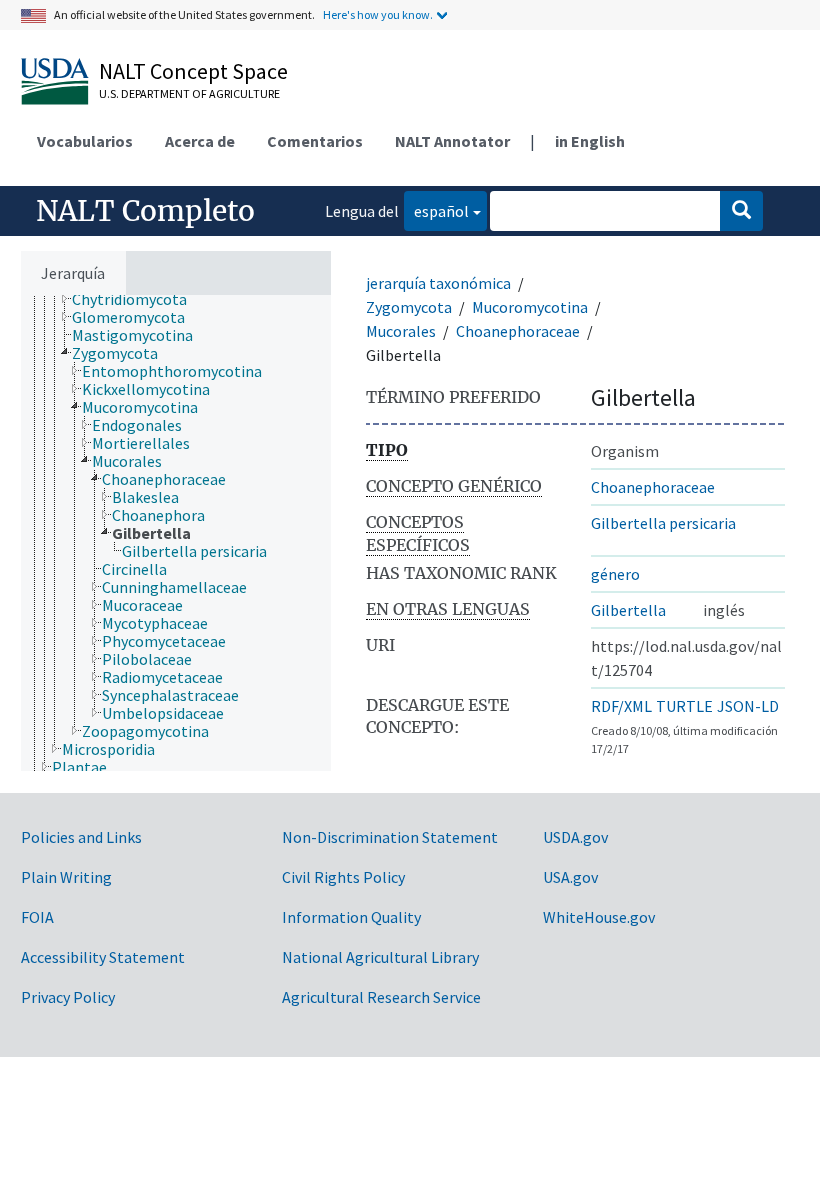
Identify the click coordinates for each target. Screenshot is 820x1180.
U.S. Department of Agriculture (189, 93)
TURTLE (684, 706)
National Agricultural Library (380, 957)
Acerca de (200, 141)
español (436, 210)
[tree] (176, 533)
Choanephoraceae (518, 331)
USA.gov (570, 877)
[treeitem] (138, 299)
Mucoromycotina (530, 307)
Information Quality (351, 917)
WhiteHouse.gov (599, 917)
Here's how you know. (378, 14)
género (615, 574)
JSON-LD (748, 706)
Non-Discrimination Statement (390, 837)
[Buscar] (741, 211)
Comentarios (315, 141)
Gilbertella (628, 610)
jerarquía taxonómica (438, 283)
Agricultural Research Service (381, 997)
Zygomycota (409, 307)
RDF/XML (621, 706)
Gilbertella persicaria (663, 523)
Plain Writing (66, 877)
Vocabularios (85, 141)
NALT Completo (145, 211)
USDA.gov (575, 837)
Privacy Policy (68, 997)
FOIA (37, 917)
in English (590, 141)
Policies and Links (81, 837)
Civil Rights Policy (343, 877)
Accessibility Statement (103, 957)
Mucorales (401, 331)
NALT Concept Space (193, 71)
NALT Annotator (452, 141)
